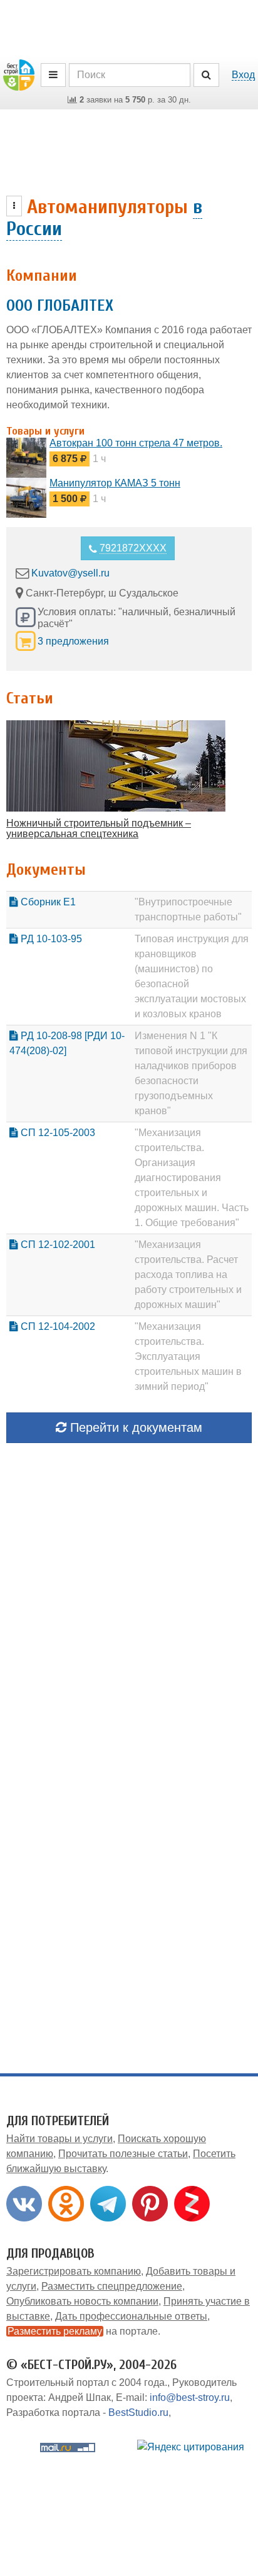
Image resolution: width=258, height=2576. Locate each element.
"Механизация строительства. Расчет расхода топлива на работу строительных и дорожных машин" (188, 1275)
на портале (83, 2331)
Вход (243, 75)
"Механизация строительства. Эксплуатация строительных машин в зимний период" (188, 1356)
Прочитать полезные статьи (123, 2154)
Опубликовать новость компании (82, 2301)
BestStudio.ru (138, 2412)
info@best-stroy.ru (190, 2397)
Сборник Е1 (47, 902)
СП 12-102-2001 (57, 1245)
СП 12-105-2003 (57, 1133)
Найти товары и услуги (59, 2139)
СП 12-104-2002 (57, 1326)
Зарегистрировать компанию (74, 2271)
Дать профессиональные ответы (131, 2316)
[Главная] (19, 74)
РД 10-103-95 (50, 939)
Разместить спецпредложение (112, 2286)
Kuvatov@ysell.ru (70, 573)
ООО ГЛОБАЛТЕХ (60, 306)
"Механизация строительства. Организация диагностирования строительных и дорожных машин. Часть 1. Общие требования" (192, 1178)
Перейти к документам (134, 1427)
